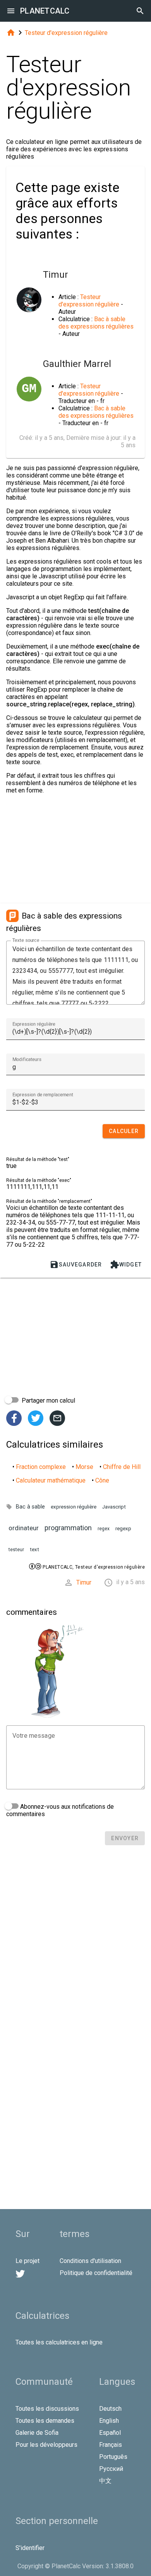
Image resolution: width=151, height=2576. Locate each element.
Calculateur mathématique (51, 1480)
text (34, 1549)
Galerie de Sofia (37, 2433)
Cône (102, 1480)
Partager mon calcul (48, 1400)
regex (104, 1529)
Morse (84, 1467)
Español (110, 2433)
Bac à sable (30, 1507)
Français (111, 2445)
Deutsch (110, 2409)
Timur (84, 1582)
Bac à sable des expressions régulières (96, 323)
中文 (105, 2481)
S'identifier (30, 2548)
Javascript (114, 1507)
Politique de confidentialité (96, 2273)
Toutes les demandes (45, 2421)
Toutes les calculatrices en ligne (59, 2342)
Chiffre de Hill (122, 1467)
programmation (68, 1528)
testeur (16, 1550)
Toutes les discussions (47, 2409)
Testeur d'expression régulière (66, 33)
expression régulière (74, 1507)
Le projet (27, 2261)
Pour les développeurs (46, 2445)
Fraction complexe (41, 1467)
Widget (126, 1265)
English (109, 2421)
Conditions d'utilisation (90, 2261)
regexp (123, 1528)
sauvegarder (76, 1265)
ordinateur (24, 1528)
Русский (111, 2469)
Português (113, 2457)
